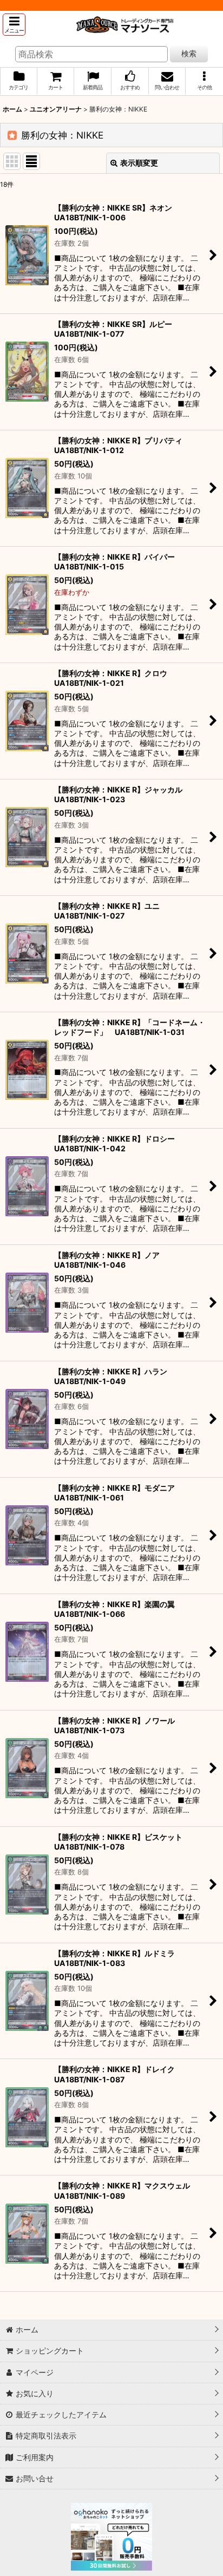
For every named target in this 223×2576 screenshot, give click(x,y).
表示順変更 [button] (139, 163)
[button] (14, 25)
